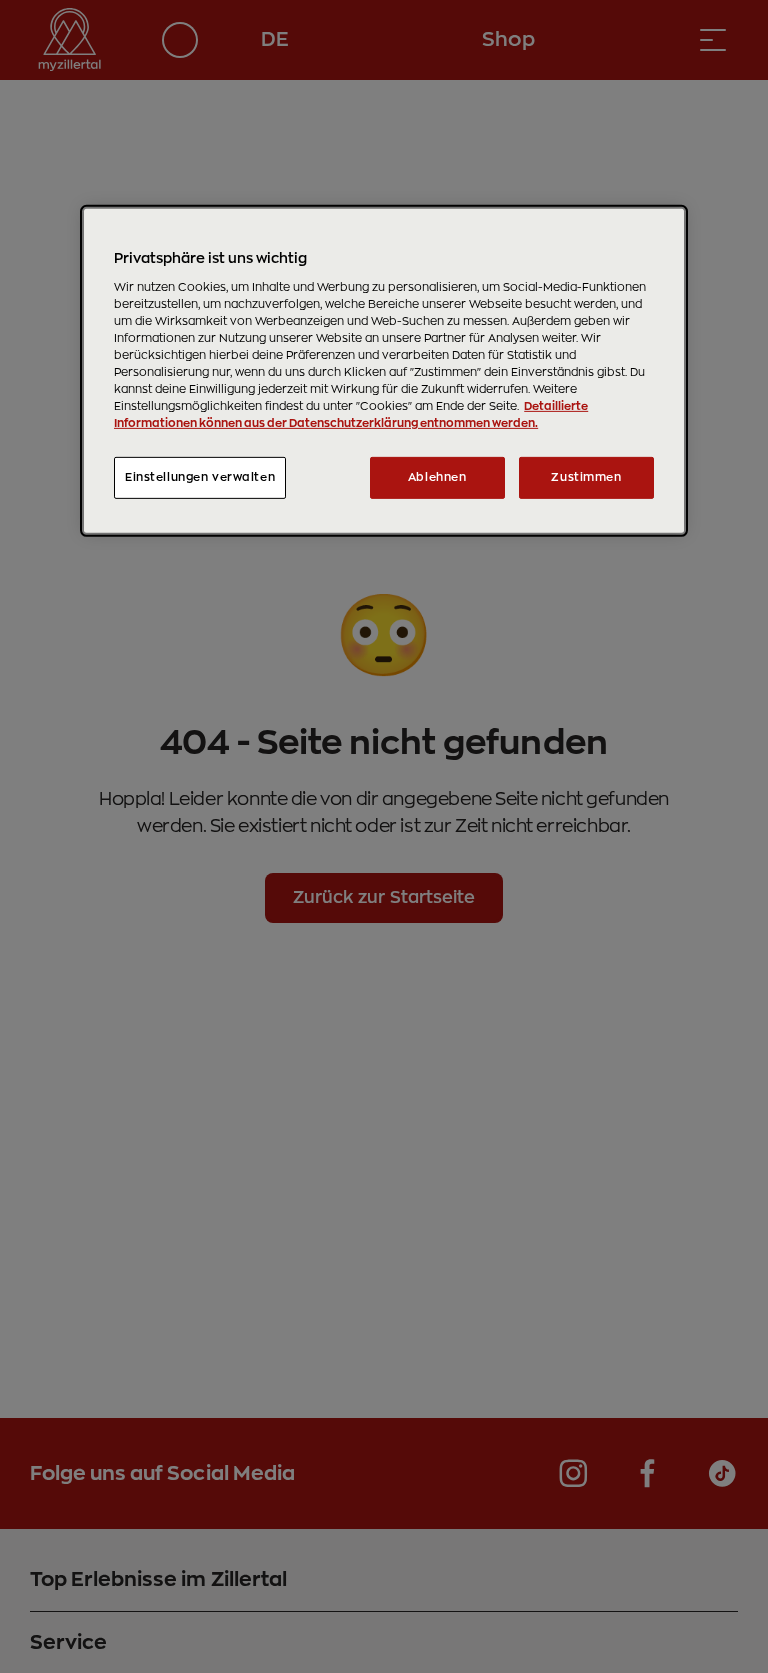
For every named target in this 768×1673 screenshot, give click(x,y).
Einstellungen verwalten (200, 477)
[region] (384, 371)
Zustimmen (586, 477)
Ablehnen (437, 477)
